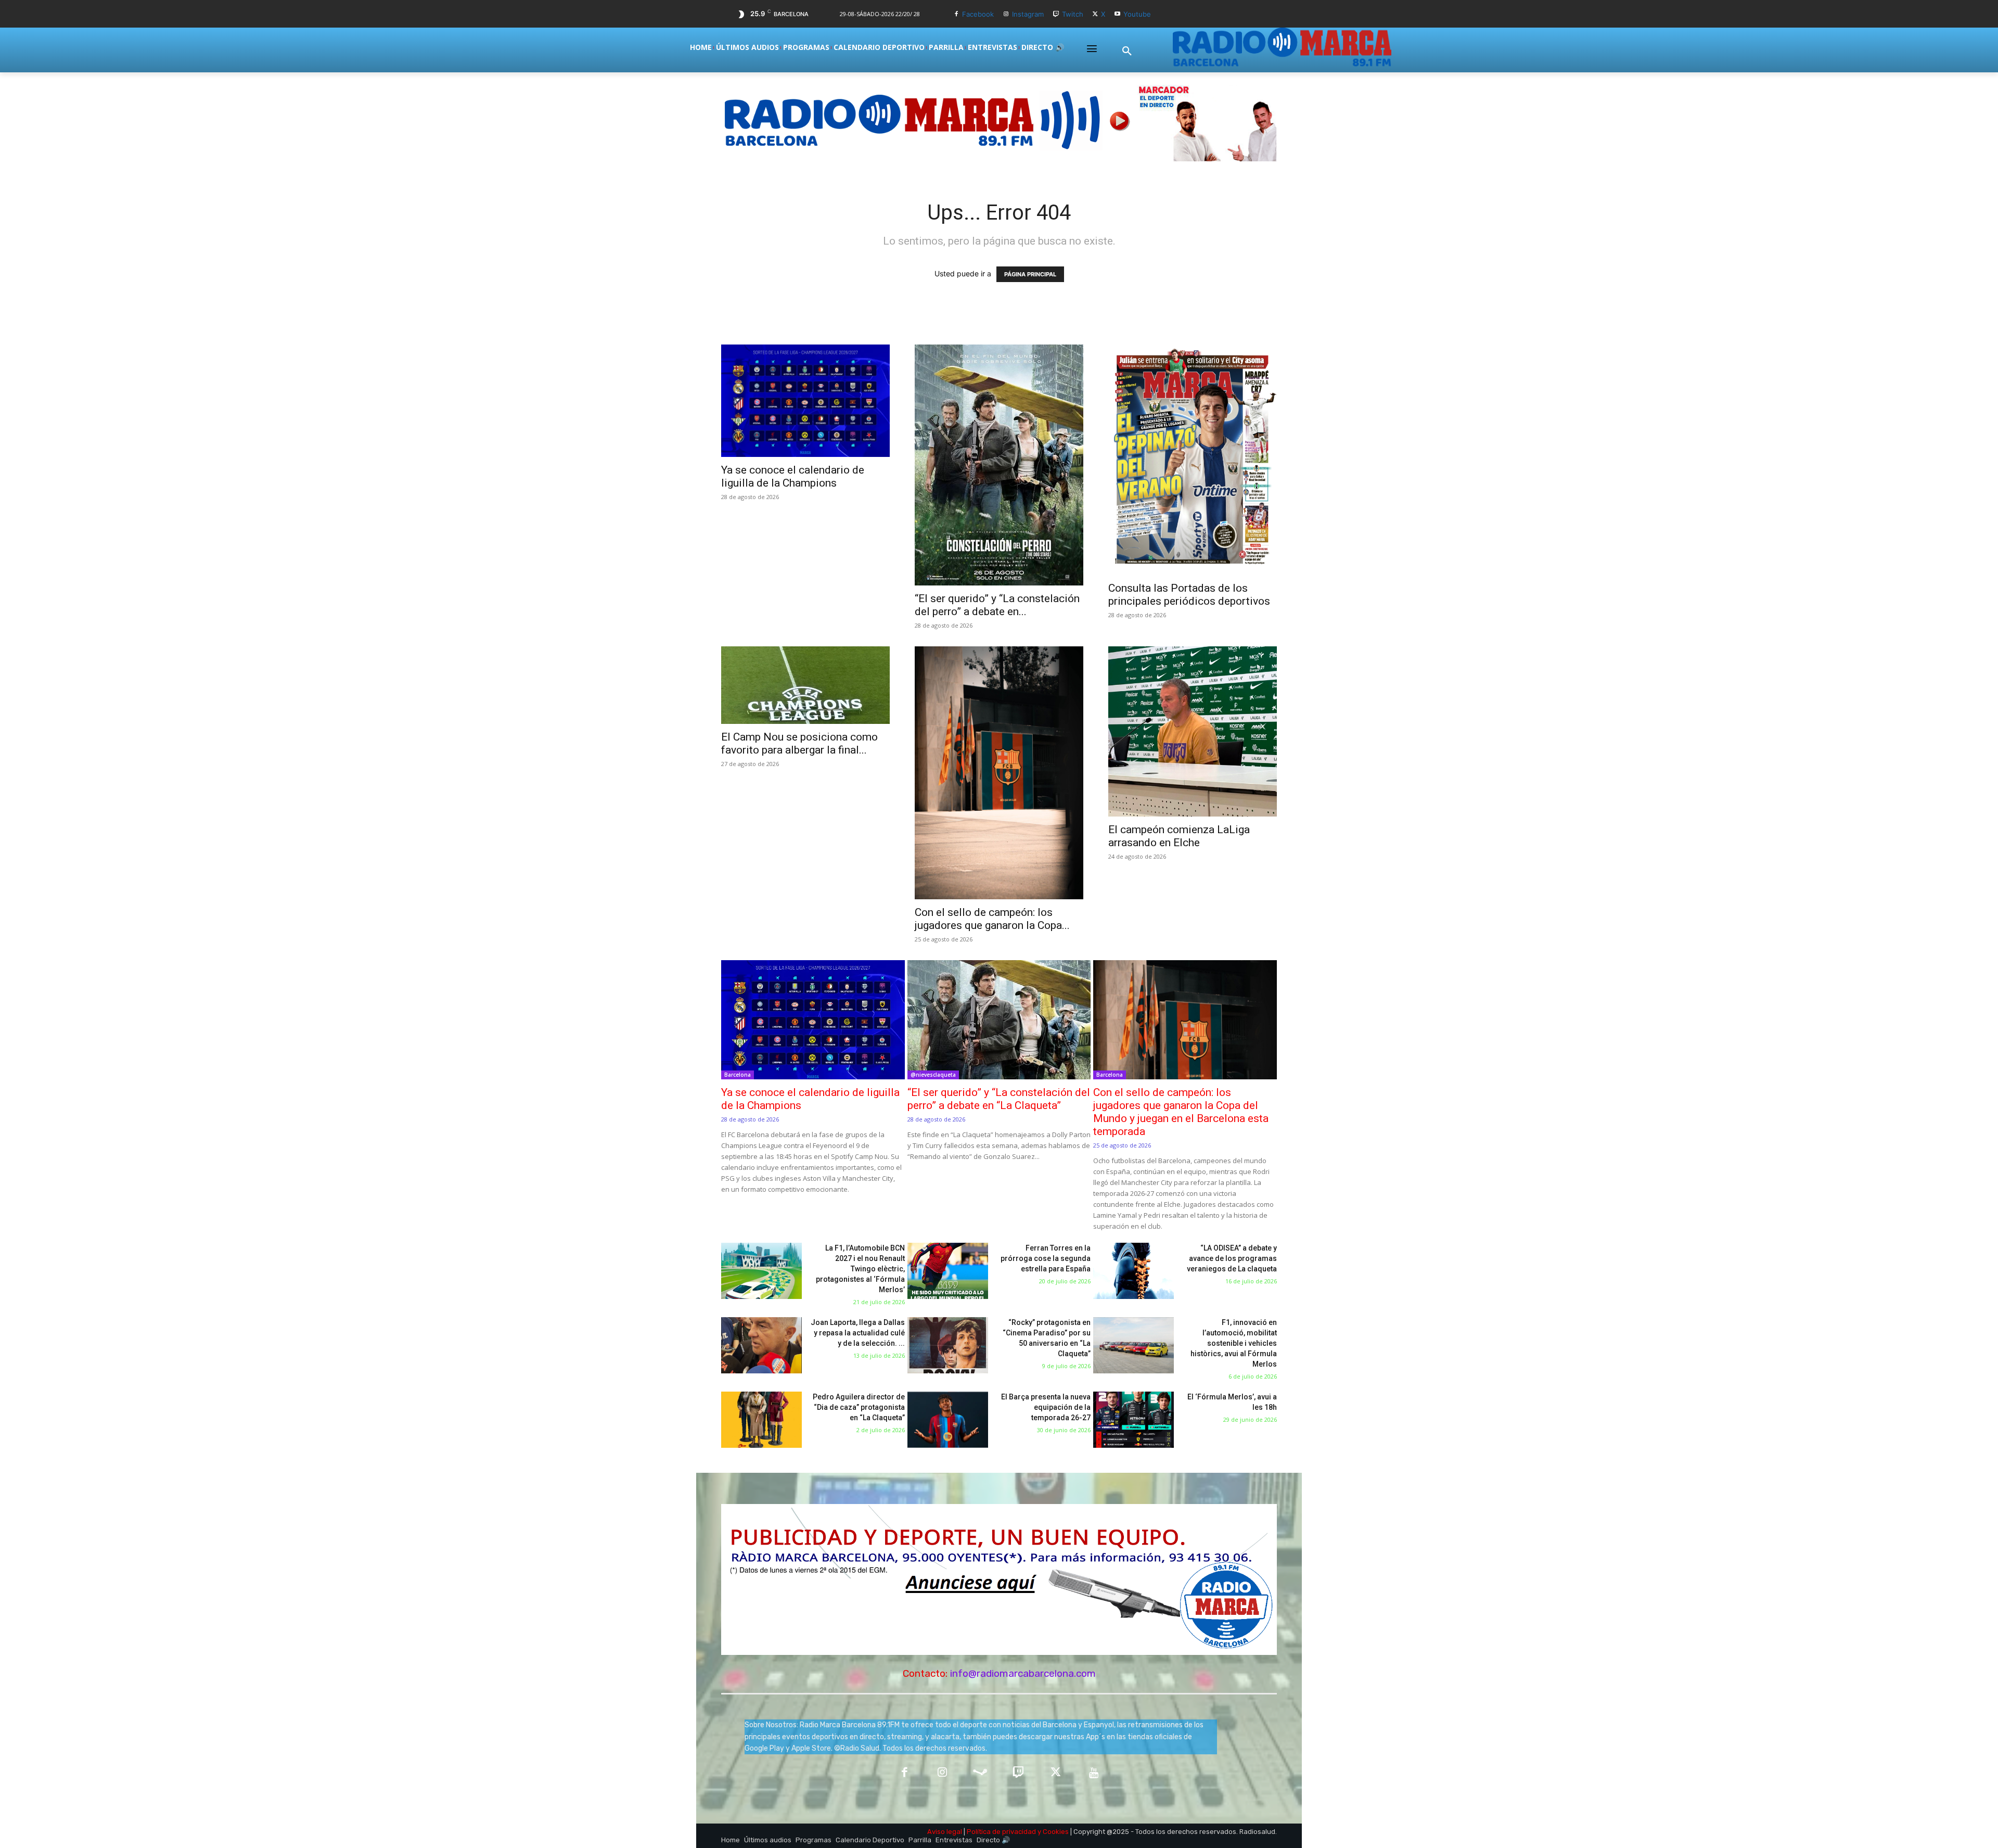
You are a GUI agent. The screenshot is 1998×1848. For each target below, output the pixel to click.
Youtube (1137, 14)
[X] (1096, 14)
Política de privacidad (1001, 1832)
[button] (1127, 52)
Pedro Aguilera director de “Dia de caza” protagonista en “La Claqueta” (859, 1407)
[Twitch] (1056, 14)
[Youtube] (1117, 14)
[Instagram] (1006, 14)
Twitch (1073, 14)
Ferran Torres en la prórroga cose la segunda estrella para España (1046, 1258)
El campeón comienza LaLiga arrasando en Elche (1179, 836)
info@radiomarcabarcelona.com (1023, 1673)
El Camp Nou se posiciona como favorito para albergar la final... (799, 743)
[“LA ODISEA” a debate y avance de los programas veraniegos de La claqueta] (1134, 1271)
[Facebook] (957, 14)
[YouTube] (1094, 1773)
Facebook (978, 14)
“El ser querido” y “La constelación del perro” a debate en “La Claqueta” (999, 1099)
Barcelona (738, 1075)
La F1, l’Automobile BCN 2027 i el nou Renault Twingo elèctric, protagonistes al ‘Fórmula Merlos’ (860, 1269)
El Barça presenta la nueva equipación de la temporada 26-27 (1046, 1407)
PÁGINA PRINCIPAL (1030, 274)
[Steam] (980, 1773)
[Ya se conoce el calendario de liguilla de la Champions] (805, 401)
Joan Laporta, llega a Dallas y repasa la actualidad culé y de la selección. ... (858, 1333)
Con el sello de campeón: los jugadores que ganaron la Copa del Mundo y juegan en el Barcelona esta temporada (1181, 1112)
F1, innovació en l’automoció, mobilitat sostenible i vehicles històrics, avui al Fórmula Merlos (1234, 1343)
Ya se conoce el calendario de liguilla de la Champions (793, 476)
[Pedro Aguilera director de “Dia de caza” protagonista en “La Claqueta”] (761, 1420)
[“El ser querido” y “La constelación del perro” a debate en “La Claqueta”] (999, 465)
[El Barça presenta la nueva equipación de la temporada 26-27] (948, 1420)
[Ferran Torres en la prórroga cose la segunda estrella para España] (948, 1271)
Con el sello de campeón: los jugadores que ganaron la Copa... (992, 919)
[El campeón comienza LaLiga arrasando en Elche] (1193, 731)
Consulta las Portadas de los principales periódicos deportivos (1189, 595)
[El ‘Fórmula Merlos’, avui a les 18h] (1134, 1420)
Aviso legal (945, 1832)
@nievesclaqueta (933, 1075)
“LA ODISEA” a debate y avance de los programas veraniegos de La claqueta (1232, 1258)
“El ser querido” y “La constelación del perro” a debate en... (997, 605)
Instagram (1028, 14)
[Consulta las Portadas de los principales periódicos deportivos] (1193, 460)
